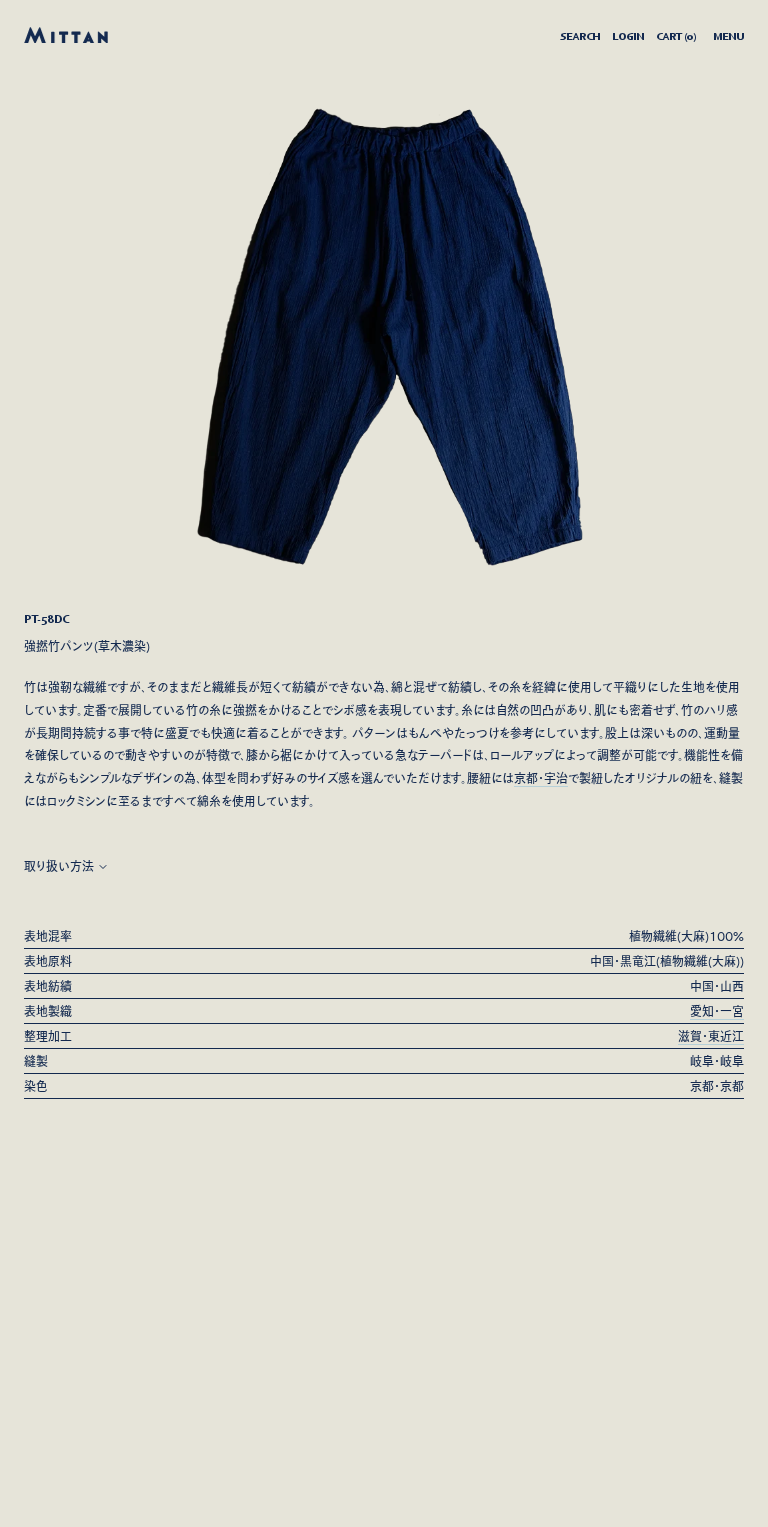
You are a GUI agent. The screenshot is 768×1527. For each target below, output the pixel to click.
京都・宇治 (541, 778)
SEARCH (580, 36)
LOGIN (628, 36)
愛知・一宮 (717, 1011)
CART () (676, 36)
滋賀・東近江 (711, 1036)
